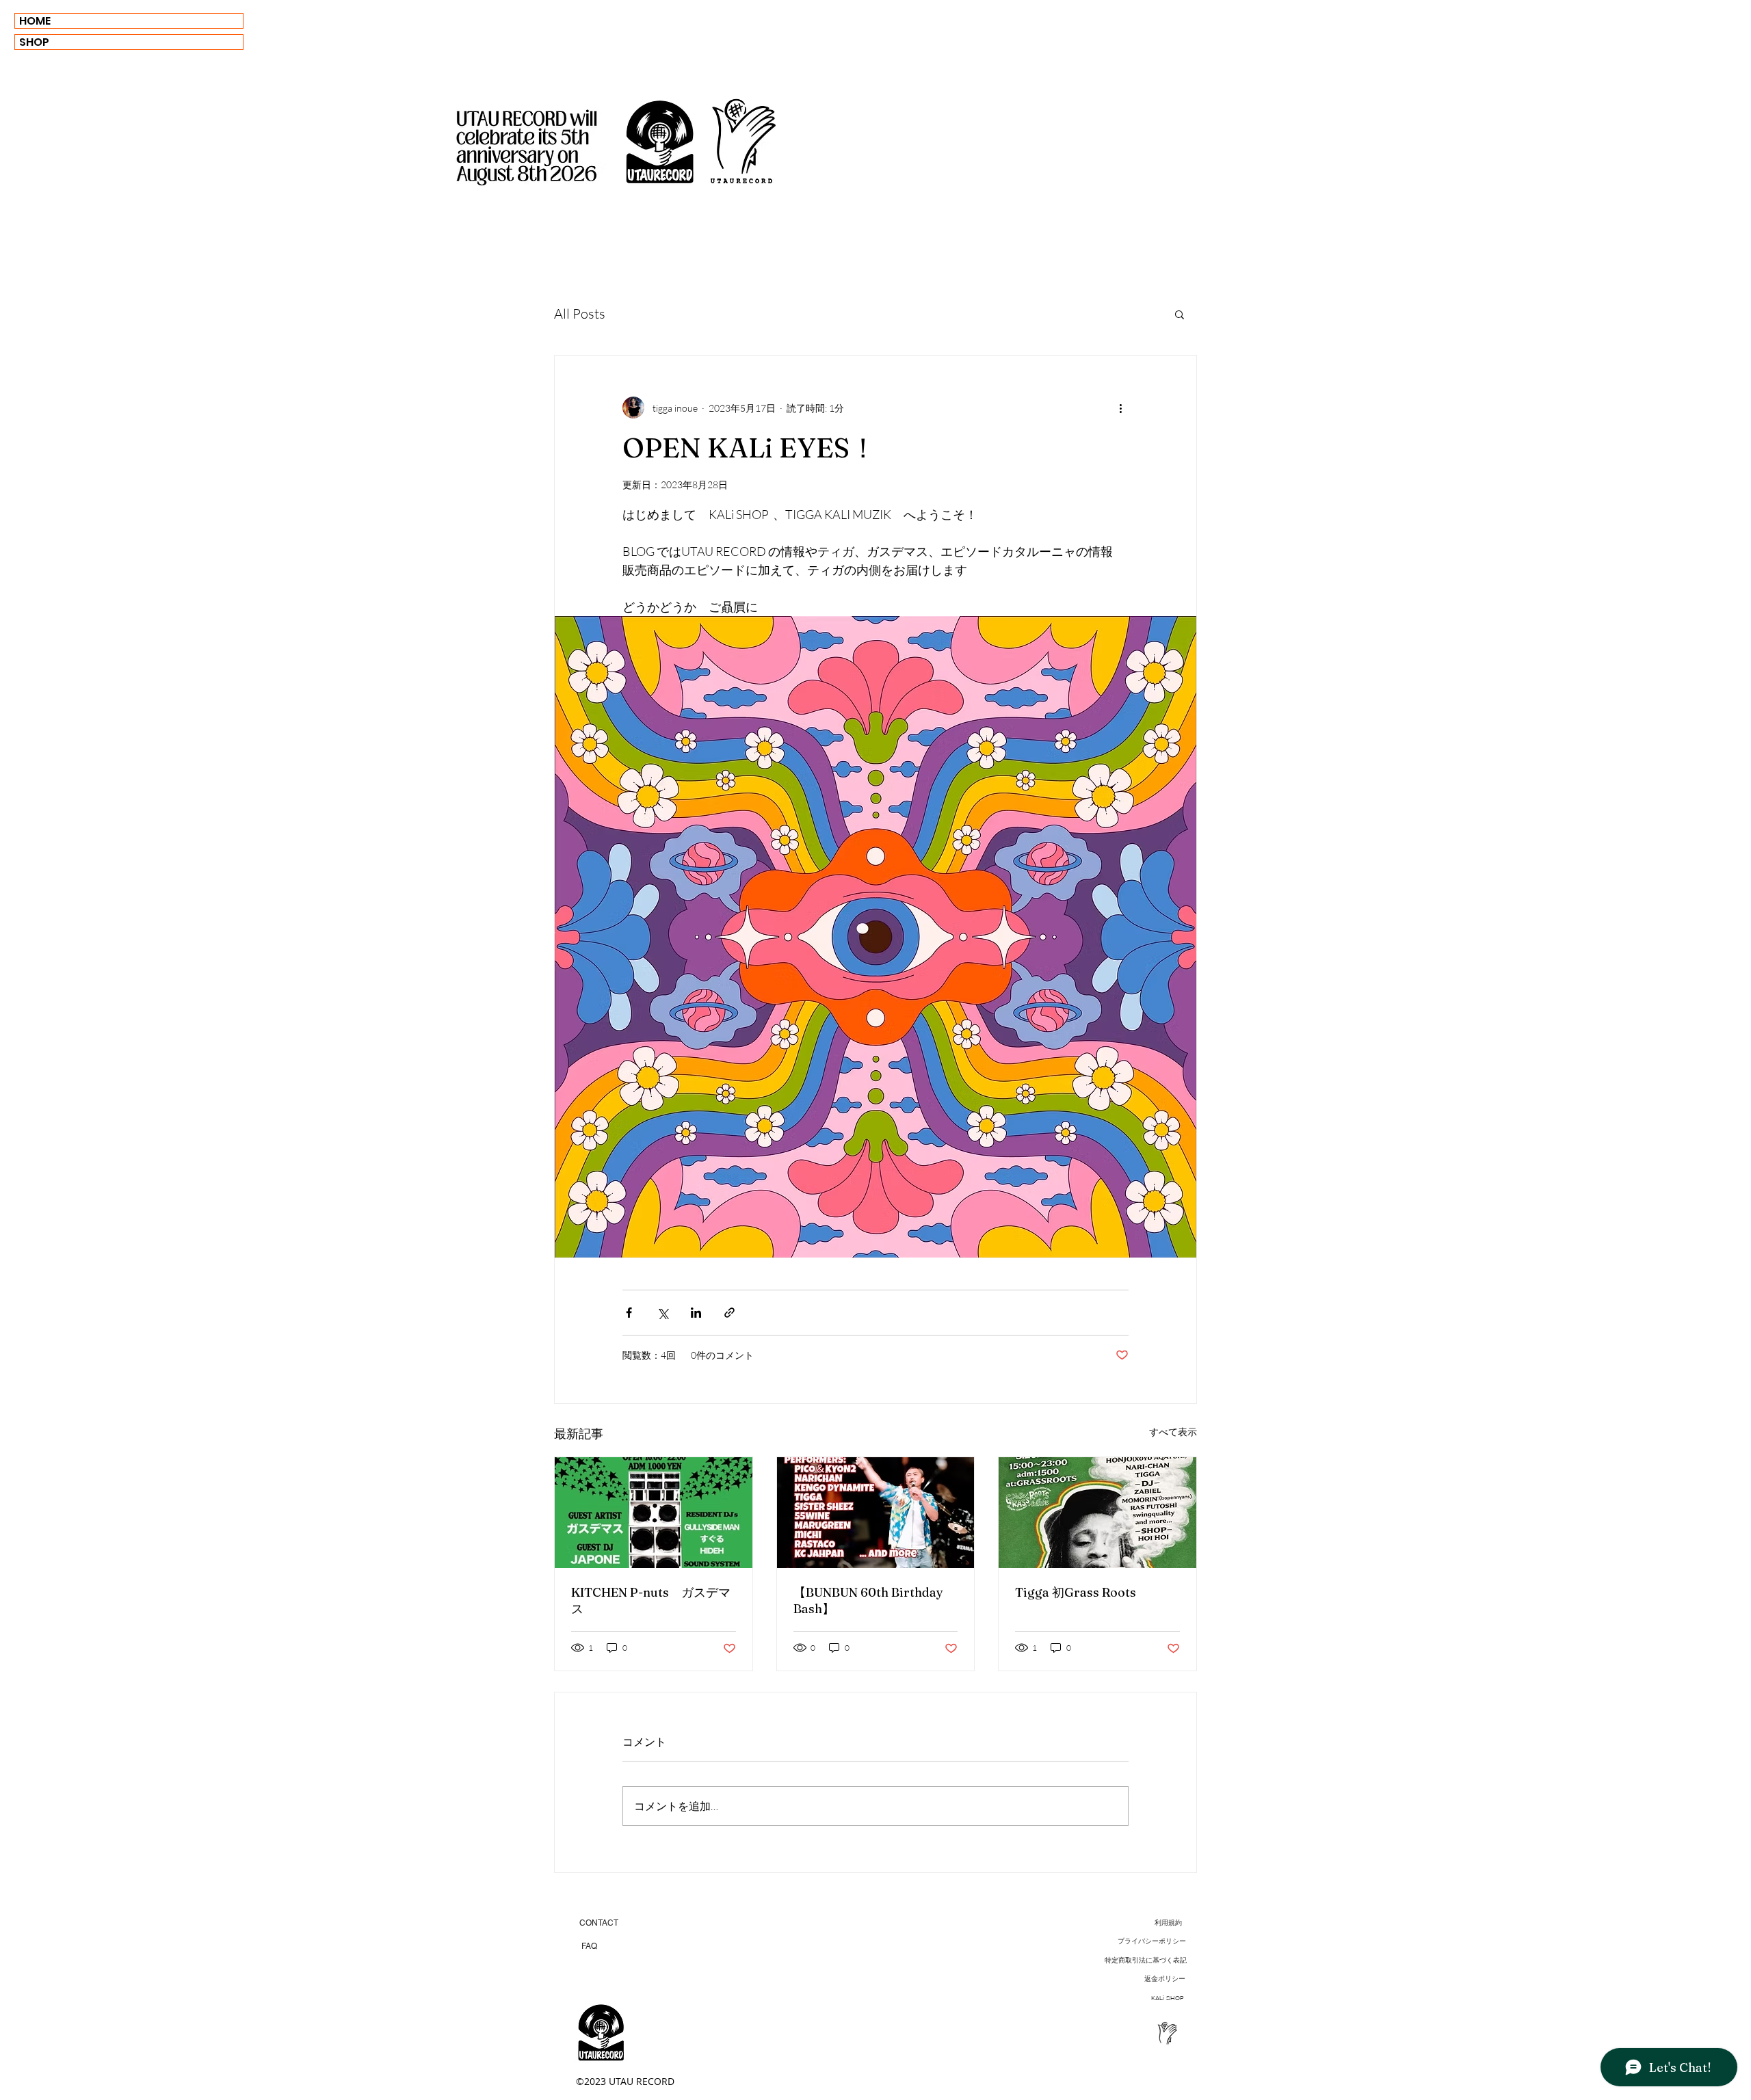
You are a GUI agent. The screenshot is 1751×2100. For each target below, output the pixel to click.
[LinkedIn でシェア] (696, 1313)
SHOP (34, 42)
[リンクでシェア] (729, 1313)
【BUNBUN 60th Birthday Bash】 (868, 1600)
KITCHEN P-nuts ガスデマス (651, 1600)
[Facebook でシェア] (629, 1313)
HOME (35, 21)
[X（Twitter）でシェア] (662, 1313)
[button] (1180, 314)
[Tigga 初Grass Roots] (1097, 1513)
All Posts (580, 314)
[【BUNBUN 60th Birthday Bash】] (876, 1513)
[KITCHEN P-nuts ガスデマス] (654, 1513)
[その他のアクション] (1120, 408)
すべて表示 (1173, 1432)
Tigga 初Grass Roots (1076, 1592)
